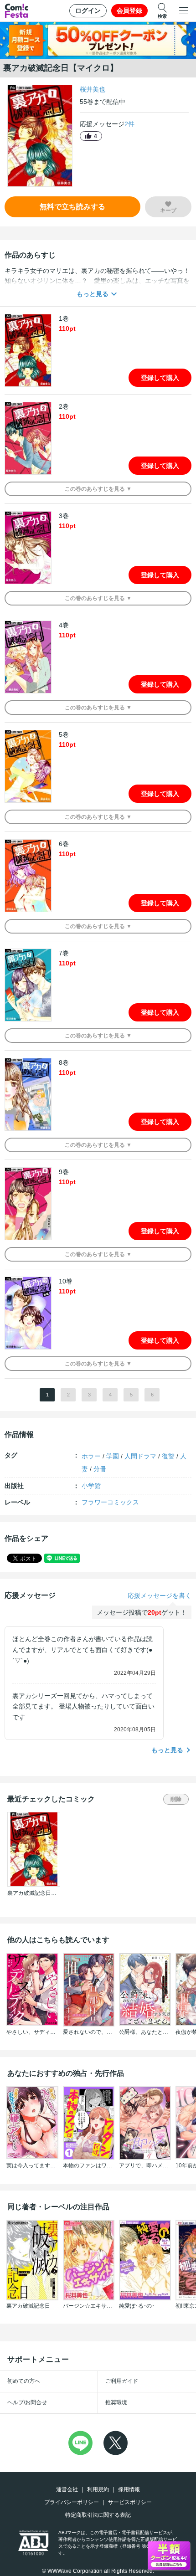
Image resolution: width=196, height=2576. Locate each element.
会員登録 (129, 10)
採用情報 (129, 2489)
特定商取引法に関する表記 (98, 2515)
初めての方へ (24, 2381)
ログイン (88, 10)
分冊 (100, 1469)
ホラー (91, 1456)
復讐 (168, 1456)
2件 (129, 124)
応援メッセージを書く (160, 1596)
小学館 (91, 1486)
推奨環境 (116, 2402)
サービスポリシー (130, 2502)
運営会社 (67, 2489)
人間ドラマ (140, 1456)
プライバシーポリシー (72, 2502)
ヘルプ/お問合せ (27, 2402)
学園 (113, 1456)
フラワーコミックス (110, 1502)
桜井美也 (93, 89)
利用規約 (98, 2489)
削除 (176, 1799)
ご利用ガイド (122, 2381)
